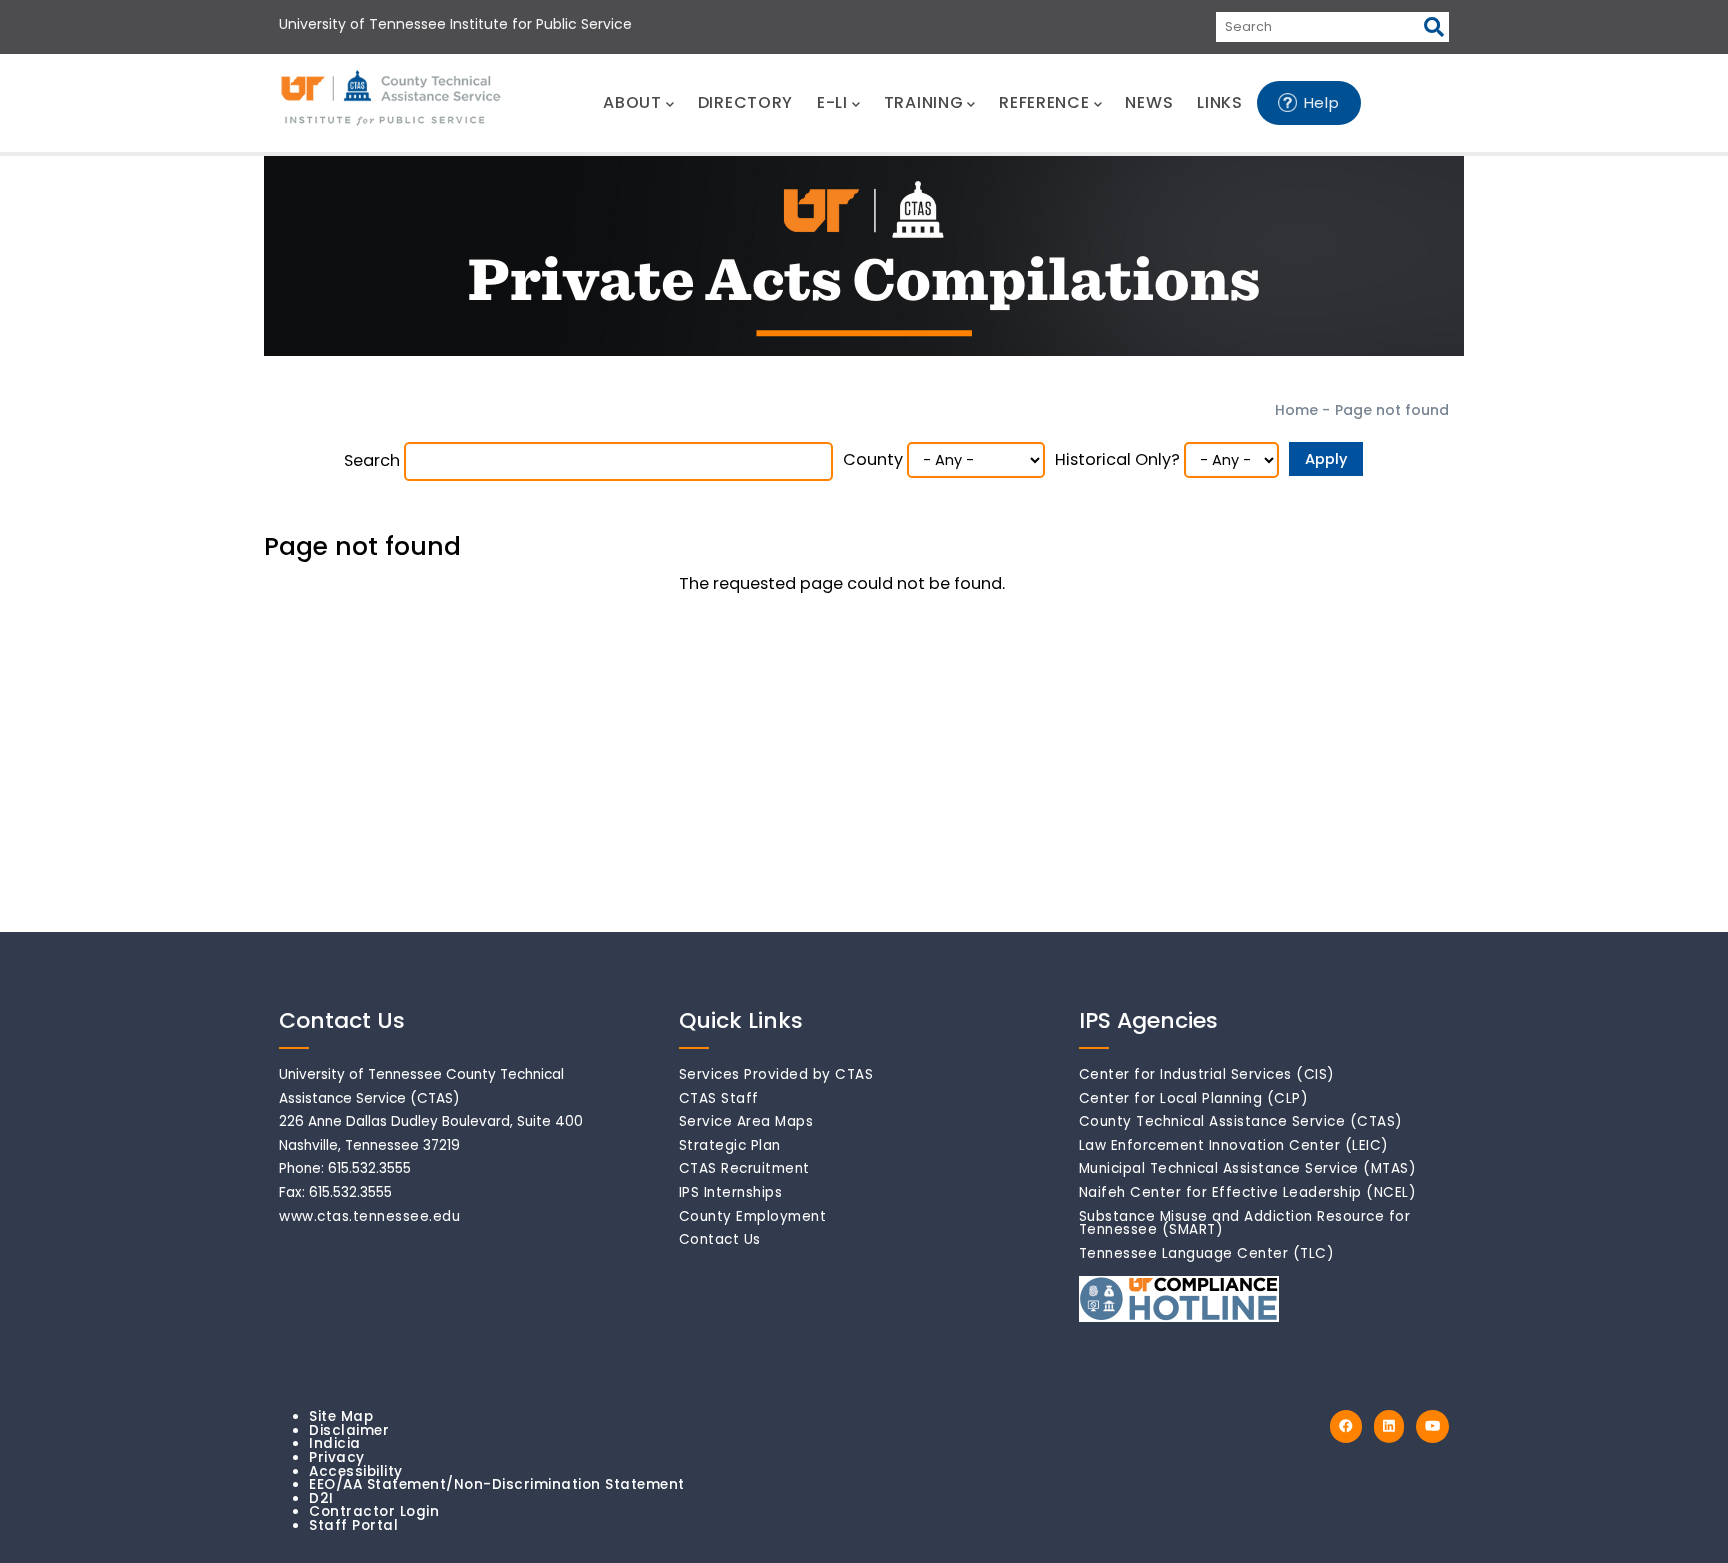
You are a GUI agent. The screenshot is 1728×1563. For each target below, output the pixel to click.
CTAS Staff (719, 1098)
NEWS (1149, 102)
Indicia (335, 1443)
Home (1296, 410)
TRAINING (924, 102)
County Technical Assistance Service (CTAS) (1241, 1121)
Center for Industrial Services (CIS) (1207, 1074)
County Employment (753, 1216)
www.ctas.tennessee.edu (369, 1216)
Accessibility (356, 1471)
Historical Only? (1117, 459)
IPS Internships (731, 1192)
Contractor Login (374, 1511)
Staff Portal (353, 1525)
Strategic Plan (730, 1145)
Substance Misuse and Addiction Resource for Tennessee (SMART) (1245, 1223)
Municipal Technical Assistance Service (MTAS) (1248, 1168)
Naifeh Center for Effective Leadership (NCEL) (1248, 1192)
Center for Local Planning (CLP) (1194, 1098)
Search (372, 460)
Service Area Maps (746, 1121)
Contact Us (720, 1239)
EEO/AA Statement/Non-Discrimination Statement (497, 1484)
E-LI (832, 102)
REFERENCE (1044, 102)
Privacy (337, 1457)
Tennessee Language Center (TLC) (1207, 1253)
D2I (321, 1498)
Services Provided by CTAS (776, 1074)
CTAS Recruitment (744, 1168)
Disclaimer (349, 1430)
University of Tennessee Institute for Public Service (455, 24)
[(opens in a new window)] (1346, 1426)
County (873, 459)
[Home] (392, 99)
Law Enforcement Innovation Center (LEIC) (1234, 1145)
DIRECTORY (745, 102)
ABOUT (632, 102)
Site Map (341, 1416)
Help (1322, 102)
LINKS (1220, 102)
